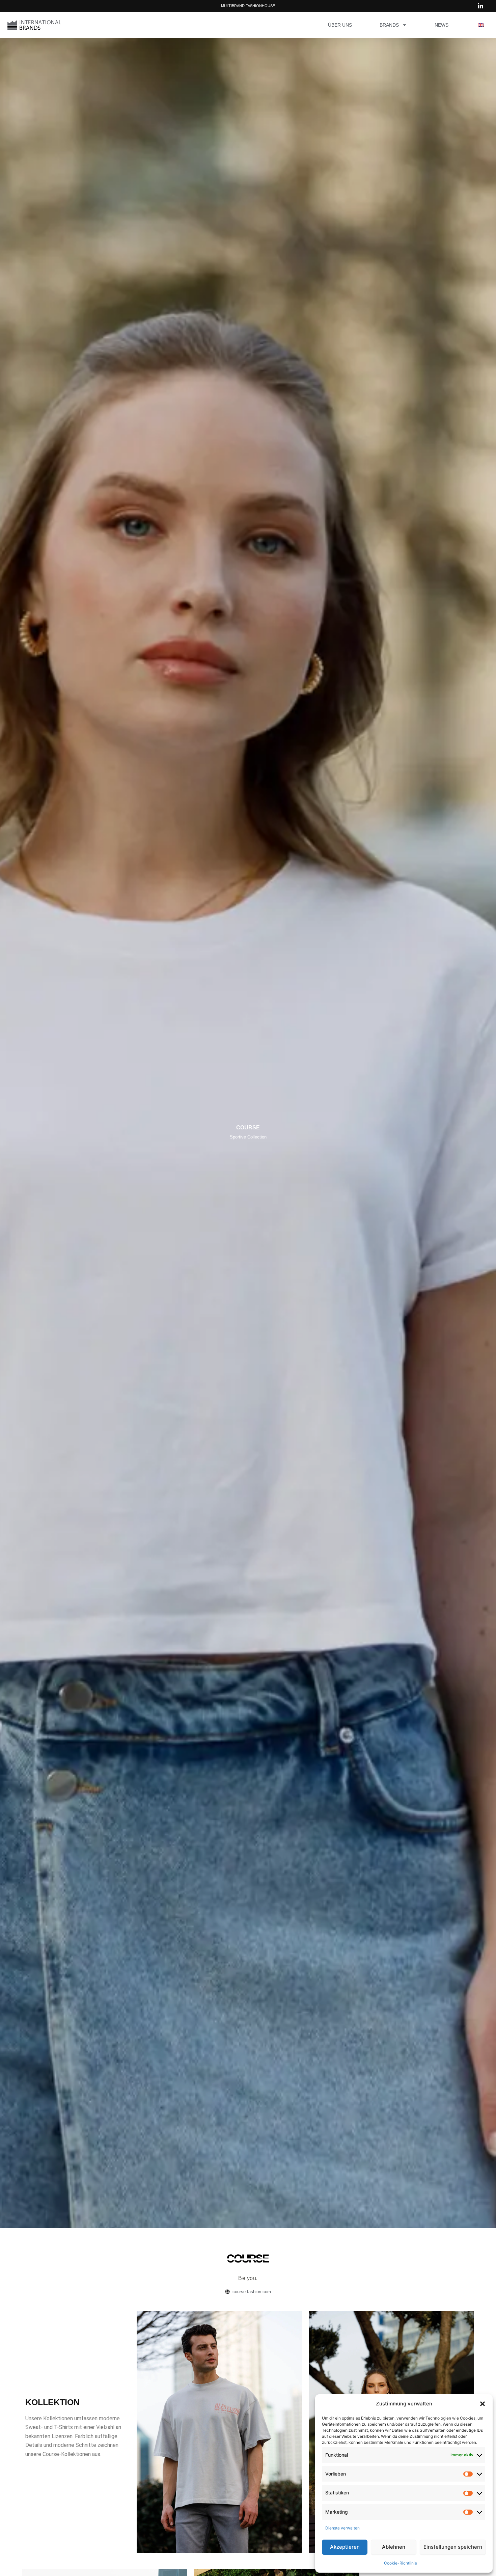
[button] (483, 2404)
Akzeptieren (345, 2547)
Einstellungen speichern (453, 2547)
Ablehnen (394, 2547)
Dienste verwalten (342, 2528)
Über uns (340, 25)
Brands (389, 25)
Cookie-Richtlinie (401, 2563)
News (442, 25)
